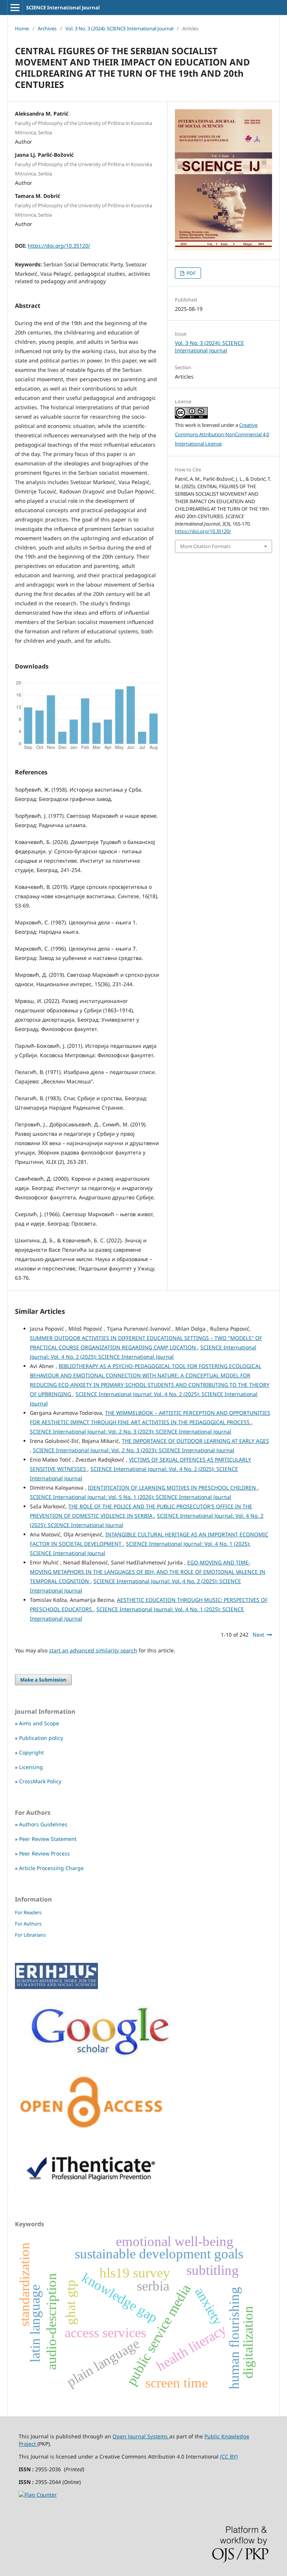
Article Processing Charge (51, 1868)
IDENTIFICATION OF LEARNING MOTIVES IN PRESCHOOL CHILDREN (173, 1488)
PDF (191, 273)
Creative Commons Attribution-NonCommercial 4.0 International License (222, 434)
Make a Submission (43, 1680)
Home (22, 28)
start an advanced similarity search (93, 1650)
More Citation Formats (205, 546)
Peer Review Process (44, 1853)
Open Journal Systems (141, 2436)
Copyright (31, 1752)
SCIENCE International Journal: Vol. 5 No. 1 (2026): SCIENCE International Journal (131, 1497)
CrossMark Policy (40, 1781)
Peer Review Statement (48, 1839)
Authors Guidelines (43, 1824)
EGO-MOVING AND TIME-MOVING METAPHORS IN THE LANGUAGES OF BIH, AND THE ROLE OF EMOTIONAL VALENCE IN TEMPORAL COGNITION (148, 1572)
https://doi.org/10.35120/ (59, 246)
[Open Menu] (15, 7)
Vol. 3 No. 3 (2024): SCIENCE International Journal (119, 28)
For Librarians (30, 1935)
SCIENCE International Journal (63, 7)
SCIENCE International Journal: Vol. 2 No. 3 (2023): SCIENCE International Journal (131, 1431)
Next (258, 1635)
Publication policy (41, 1738)
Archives (47, 28)
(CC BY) (229, 2456)
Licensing (31, 1767)
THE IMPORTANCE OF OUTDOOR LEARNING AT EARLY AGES (195, 1441)
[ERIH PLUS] (56, 1987)
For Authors (28, 1924)
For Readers (28, 1912)
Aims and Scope (39, 1723)
